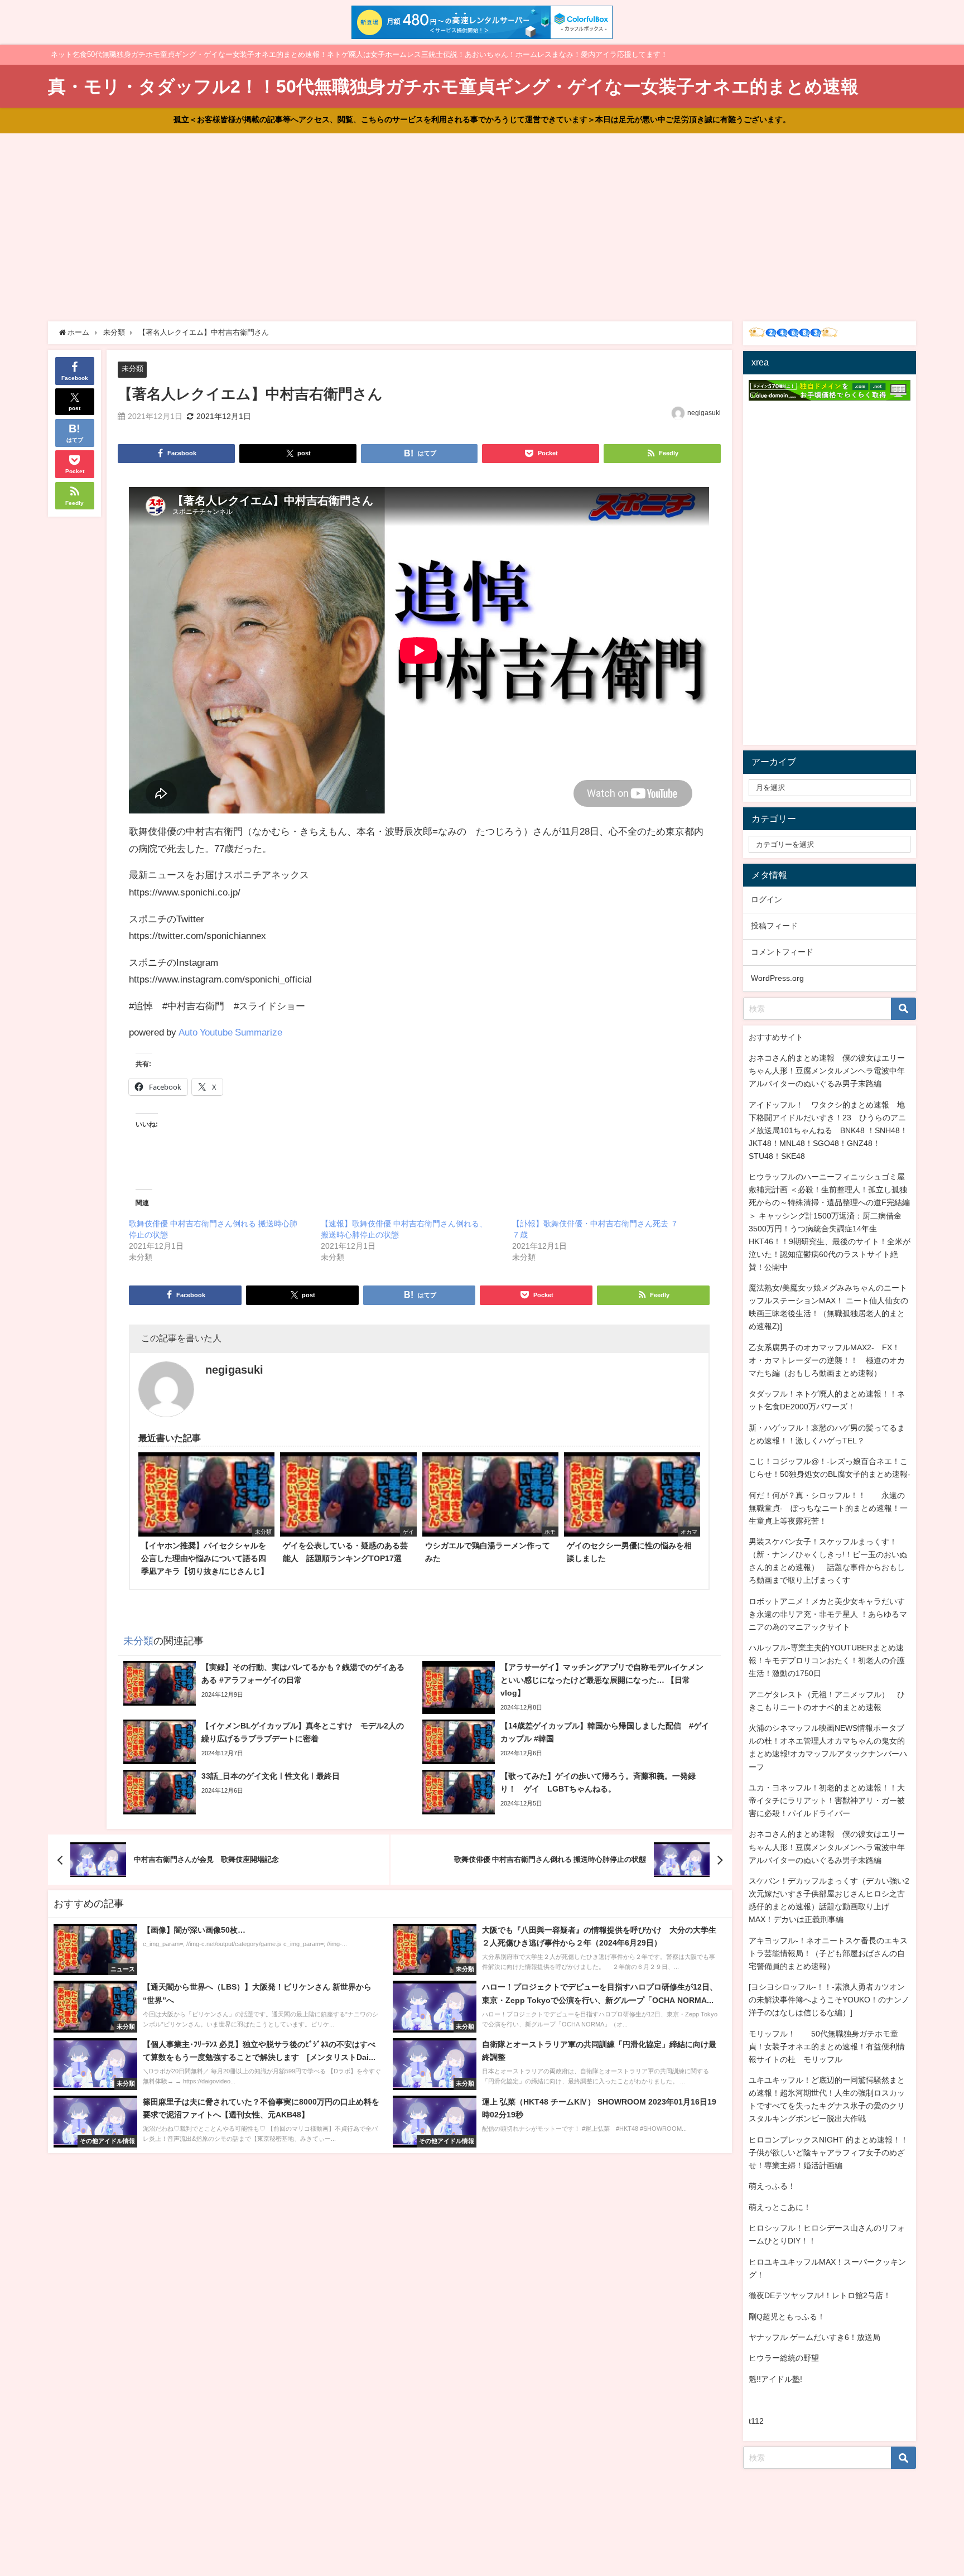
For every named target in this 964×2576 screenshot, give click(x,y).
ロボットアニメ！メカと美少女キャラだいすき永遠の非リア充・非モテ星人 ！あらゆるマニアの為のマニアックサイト (828, 1614)
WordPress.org (777, 978)
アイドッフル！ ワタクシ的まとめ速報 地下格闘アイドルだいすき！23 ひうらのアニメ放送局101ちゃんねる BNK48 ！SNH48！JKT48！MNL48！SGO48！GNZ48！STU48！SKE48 (828, 1130)
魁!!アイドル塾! (775, 2379)
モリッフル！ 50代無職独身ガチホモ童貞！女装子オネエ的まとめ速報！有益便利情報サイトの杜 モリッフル (827, 2047)
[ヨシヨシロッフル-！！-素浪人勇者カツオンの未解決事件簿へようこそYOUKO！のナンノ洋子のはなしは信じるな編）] (829, 2000)
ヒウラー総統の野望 (784, 2358)
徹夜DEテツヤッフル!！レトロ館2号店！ (820, 2295)
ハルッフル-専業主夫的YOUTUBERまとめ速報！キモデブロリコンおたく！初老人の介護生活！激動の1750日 (827, 1660)
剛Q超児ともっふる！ (787, 2317)
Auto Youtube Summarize (230, 1032)
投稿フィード (774, 926)
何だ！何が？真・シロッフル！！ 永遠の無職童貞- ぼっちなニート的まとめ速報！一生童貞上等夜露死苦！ (828, 1508)
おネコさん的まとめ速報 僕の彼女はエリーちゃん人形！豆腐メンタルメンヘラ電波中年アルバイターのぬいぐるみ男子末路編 (827, 1071)
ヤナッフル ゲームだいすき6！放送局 (814, 2337)
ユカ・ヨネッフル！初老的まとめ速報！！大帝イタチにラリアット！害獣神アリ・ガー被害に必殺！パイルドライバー (827, 1800)
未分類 (132, 369)
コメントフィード (782, 952)
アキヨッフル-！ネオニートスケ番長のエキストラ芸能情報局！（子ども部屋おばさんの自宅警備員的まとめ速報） (828, 1953)
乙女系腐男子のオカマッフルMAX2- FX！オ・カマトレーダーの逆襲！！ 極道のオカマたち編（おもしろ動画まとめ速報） (827, 1360)
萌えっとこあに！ (780, 2207)
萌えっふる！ (772, 2186)
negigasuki (704, 413)
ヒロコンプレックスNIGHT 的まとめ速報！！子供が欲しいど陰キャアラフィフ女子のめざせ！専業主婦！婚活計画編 (828, 2153)
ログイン (767, 899)
